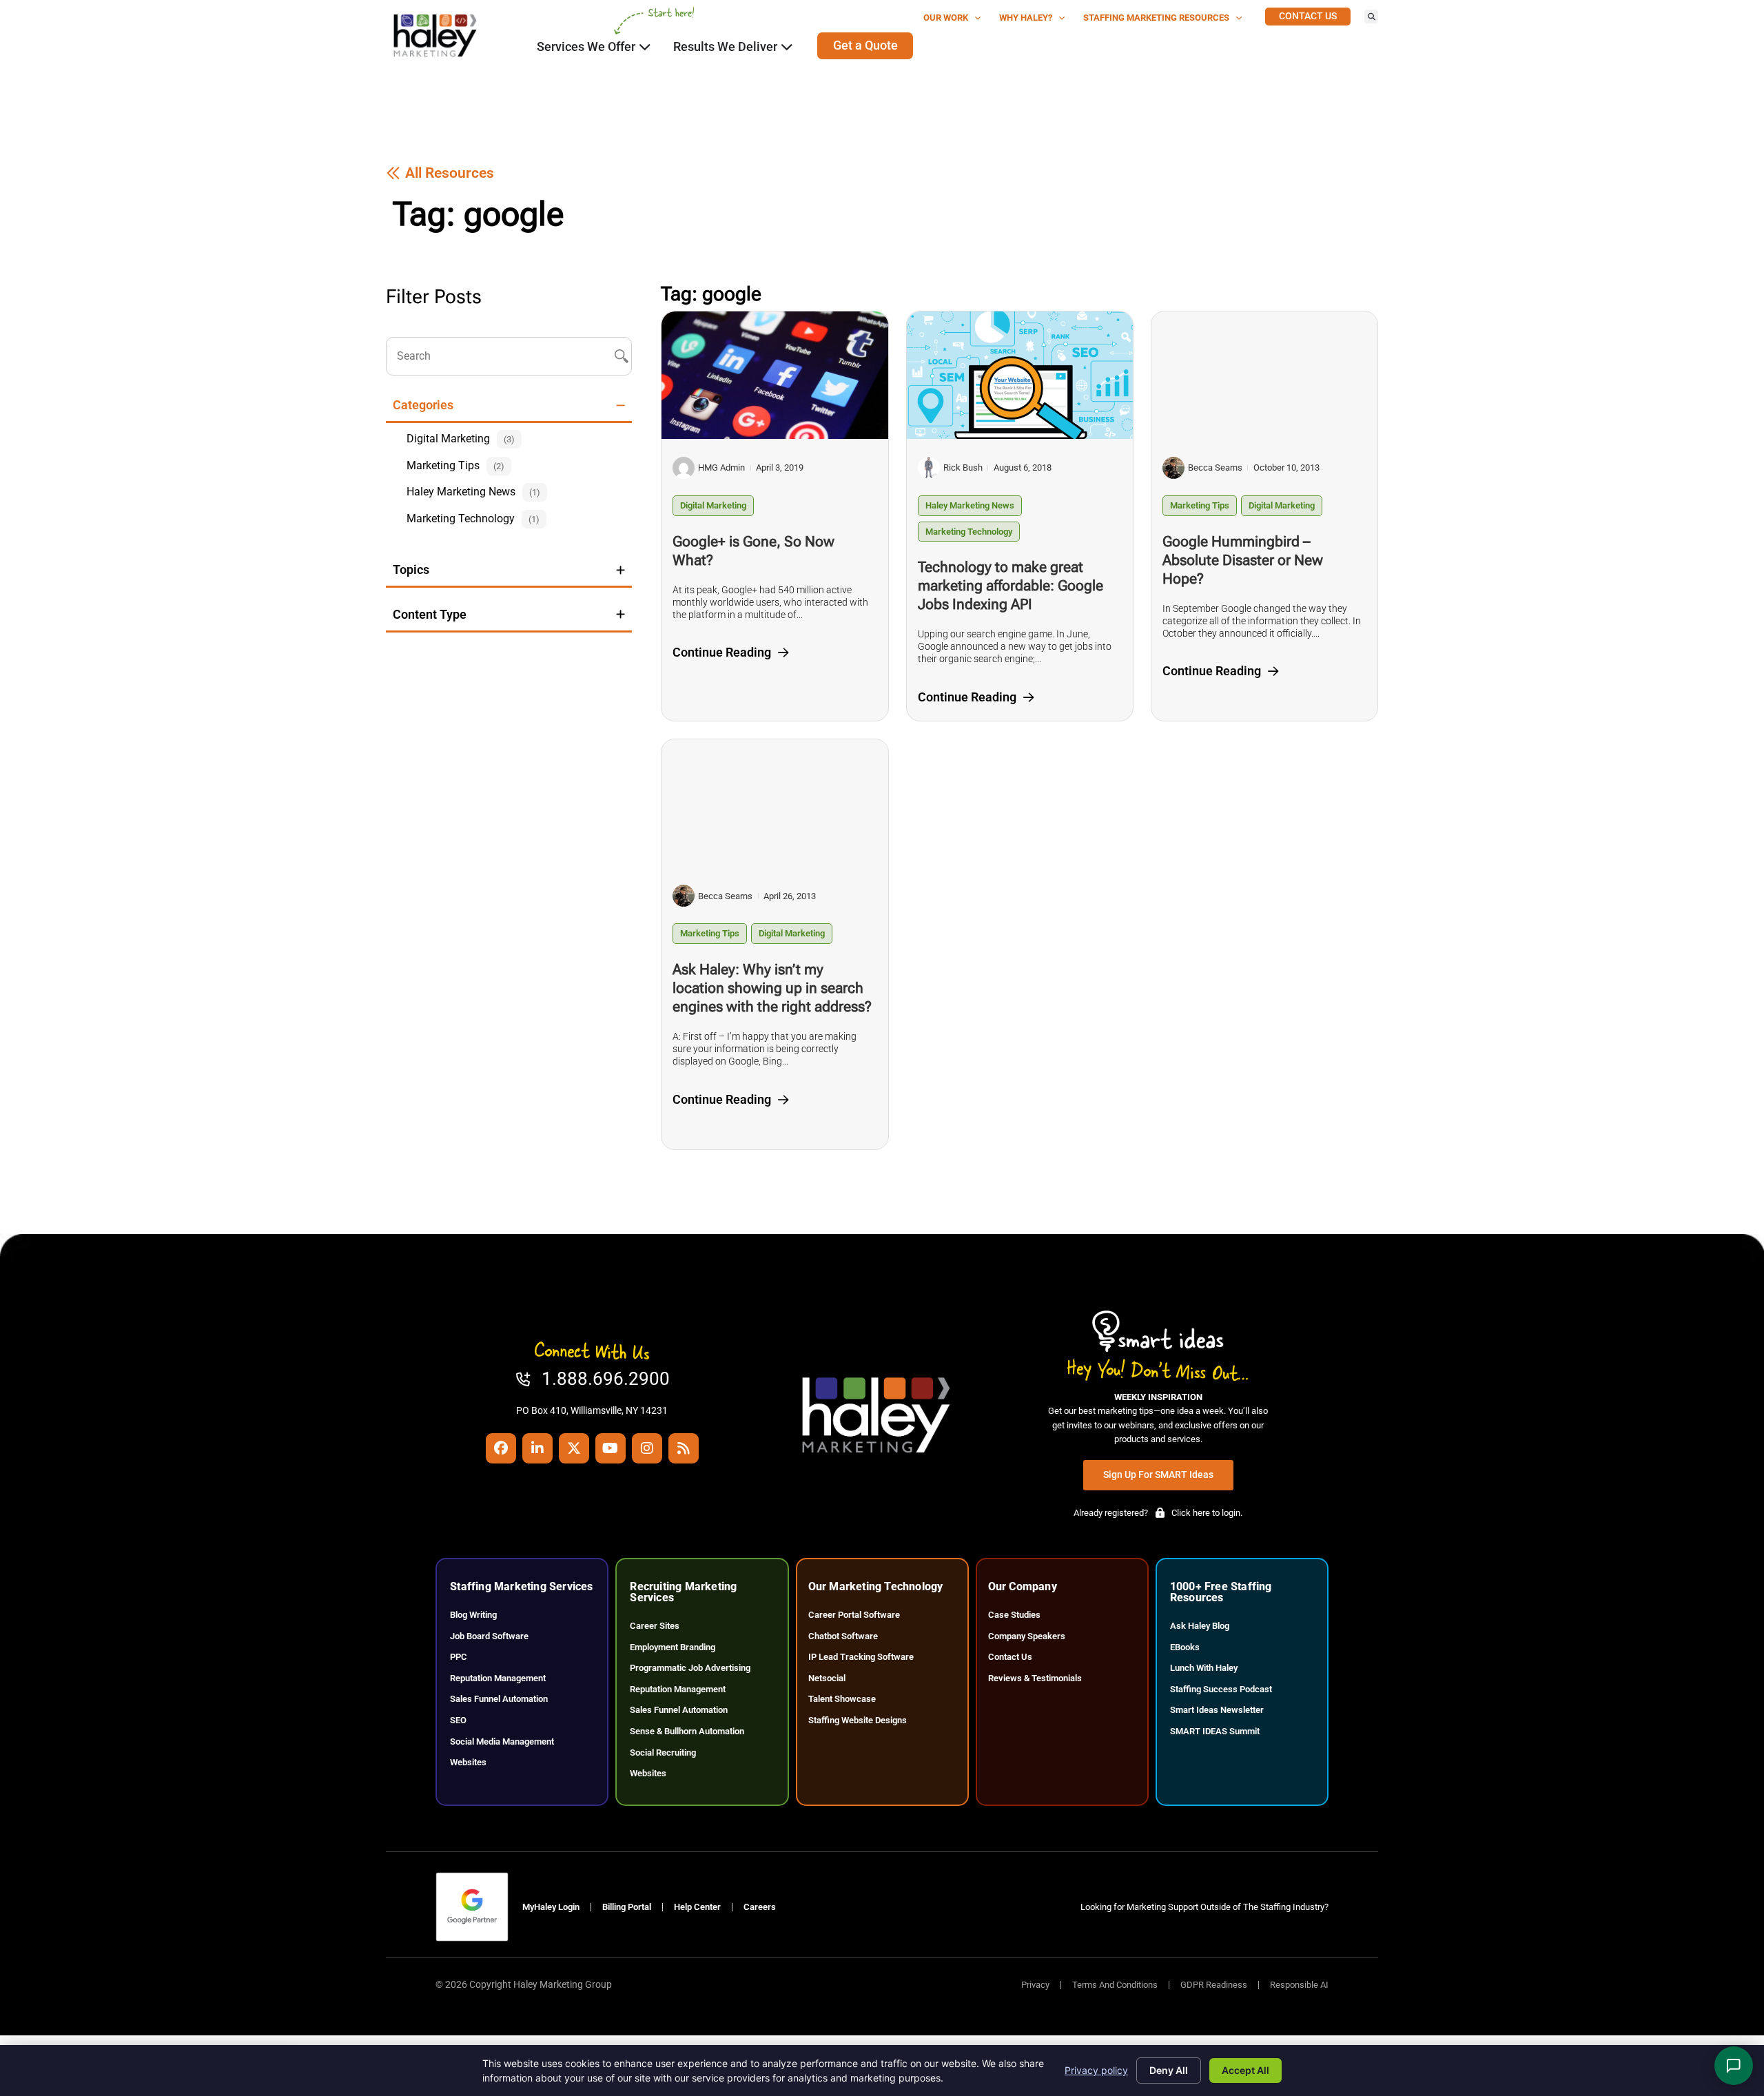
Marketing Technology (969, 532)
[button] (1371, 17)
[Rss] (684, 1448)
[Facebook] (501, 1448)
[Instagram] (647, 1448)
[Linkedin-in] (537, 1448)
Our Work (946, 18)
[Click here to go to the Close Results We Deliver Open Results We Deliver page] (787, 47)
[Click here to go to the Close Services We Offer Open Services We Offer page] (645, 47)
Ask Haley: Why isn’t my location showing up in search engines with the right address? (772, 988)
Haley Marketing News (970, 505)
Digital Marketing (713, 505)
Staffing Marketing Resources (1156, 18)
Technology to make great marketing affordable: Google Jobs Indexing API (1011, 586)
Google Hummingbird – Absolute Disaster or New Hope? (1243, 560)
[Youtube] (611, 1448)
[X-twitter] (574, 1448)
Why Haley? (1026, 18)
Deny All (1169, 2070)
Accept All (1245, 2070)
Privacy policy (1096, 2070)
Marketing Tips (1200, 505)
